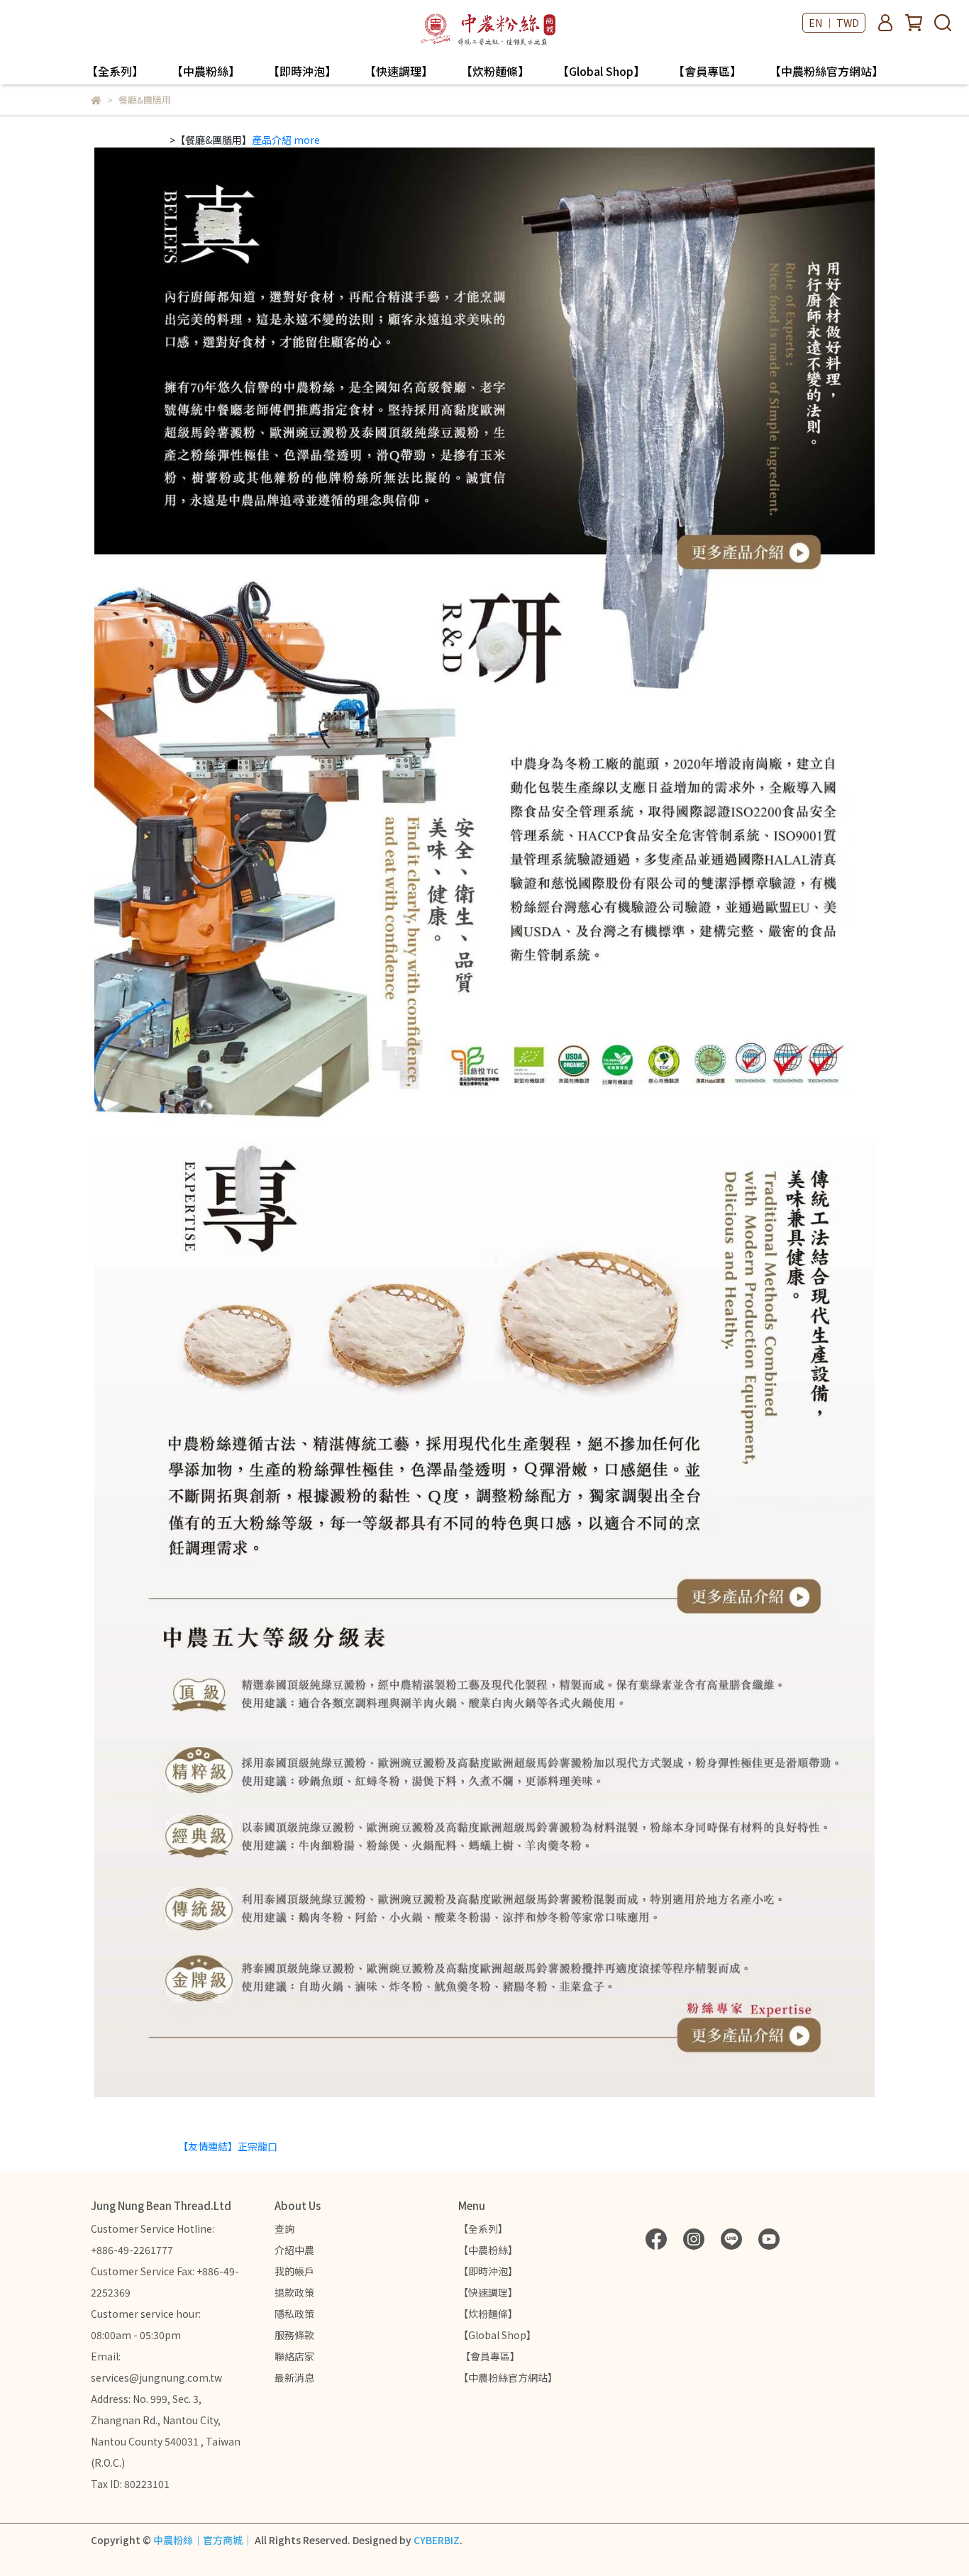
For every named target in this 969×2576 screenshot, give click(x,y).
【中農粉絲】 (206, 71)
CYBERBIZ (437, 2540)
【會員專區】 (707, 71)
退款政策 (294, 2292)
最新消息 (294, 2377)
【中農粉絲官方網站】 (826, 71)
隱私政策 (294, 2314)
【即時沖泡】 (302, 71)
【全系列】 (115, 71)
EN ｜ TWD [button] (834, 23)
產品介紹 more (286, 140)
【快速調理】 (399, 71)
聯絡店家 (294, 2356)
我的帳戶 (294, 2271)
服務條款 (294, 2335)
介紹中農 (294, 2250)
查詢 (284, 2228)
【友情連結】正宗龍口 (228, 2146)
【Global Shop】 (601, 71)
